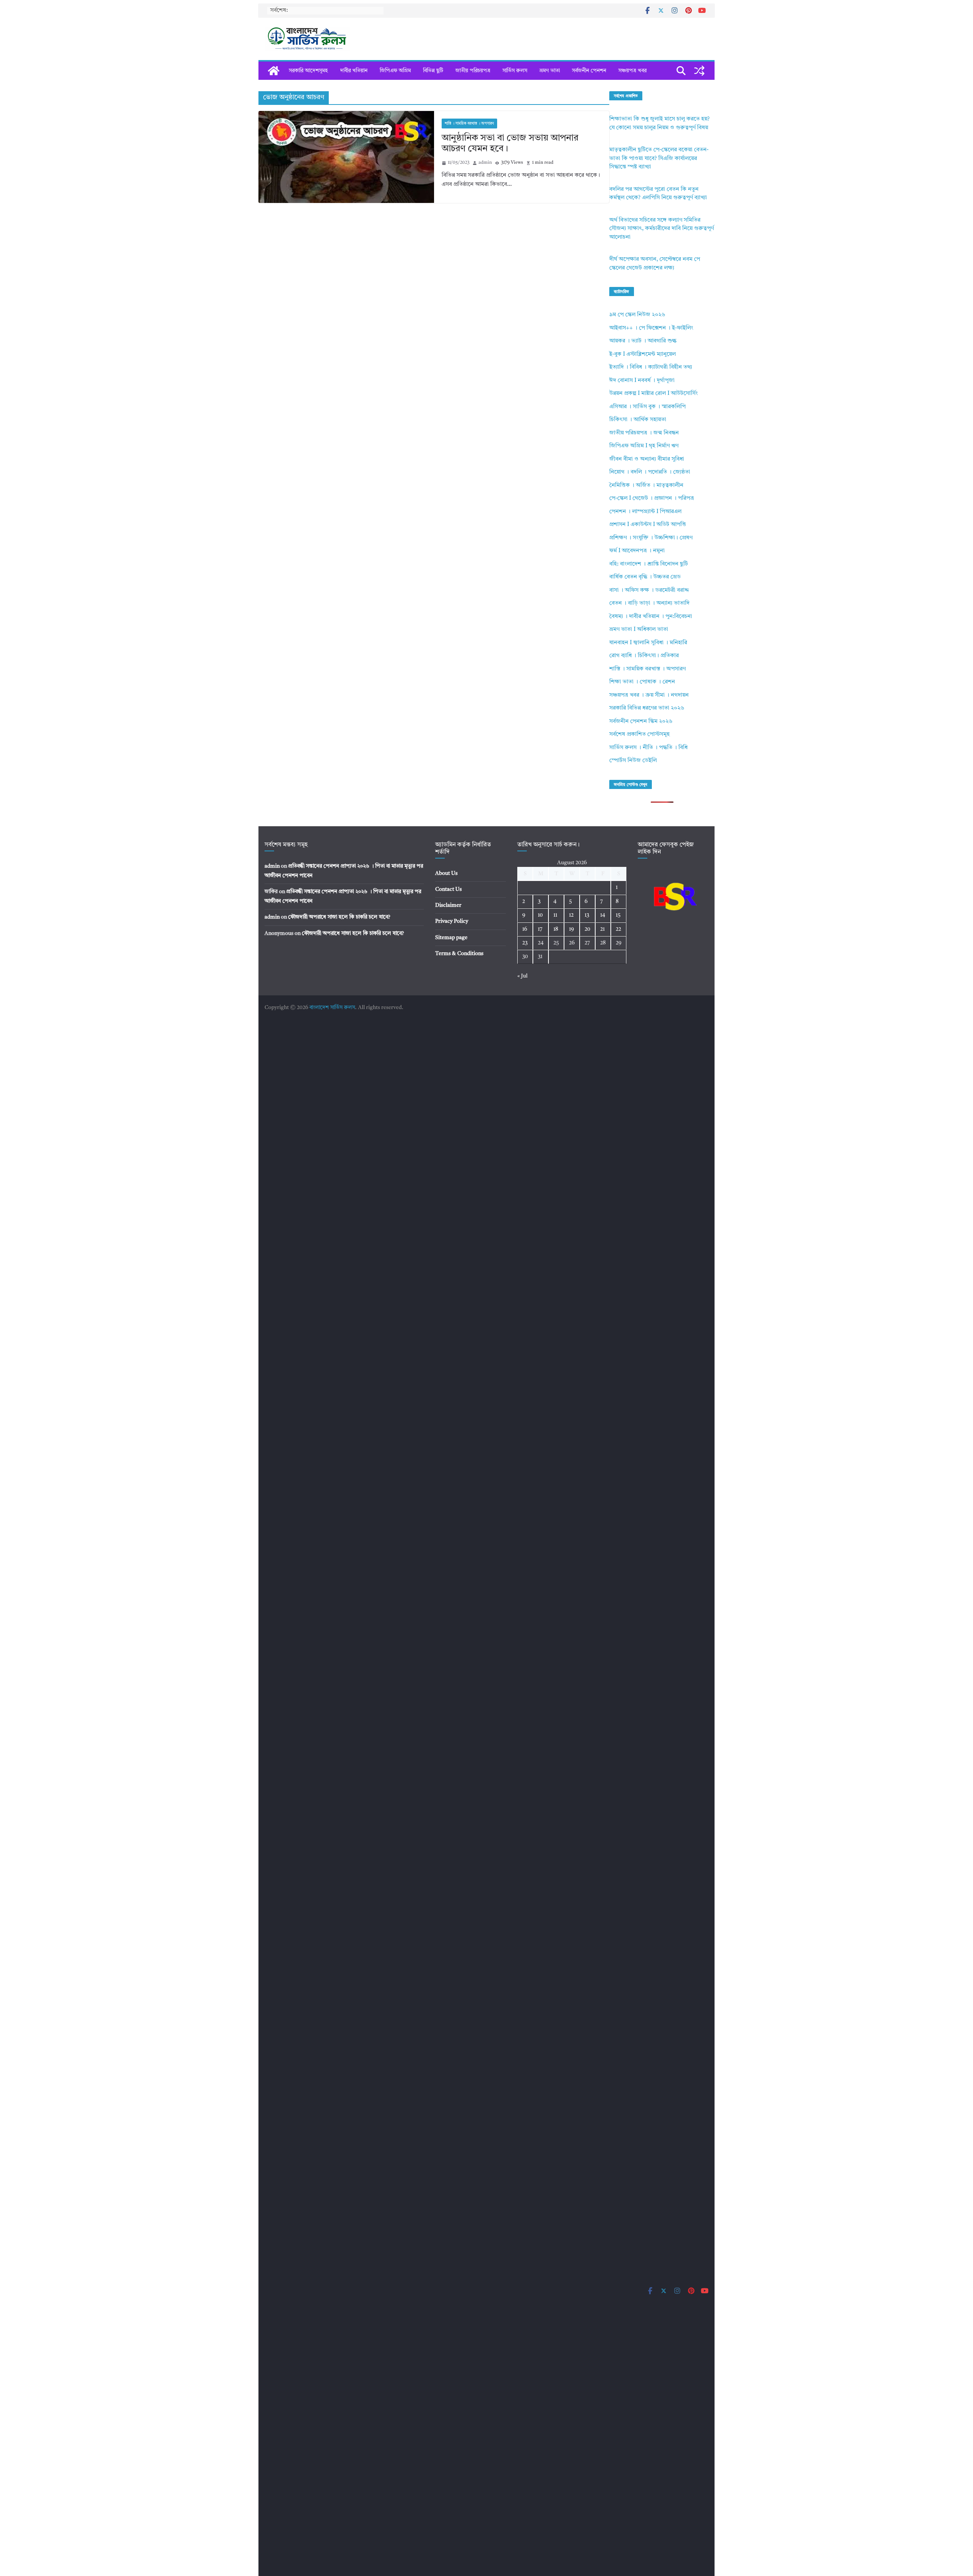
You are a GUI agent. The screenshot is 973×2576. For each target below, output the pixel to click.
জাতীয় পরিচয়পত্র (473, 71)
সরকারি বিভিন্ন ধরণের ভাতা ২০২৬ (647, 708)
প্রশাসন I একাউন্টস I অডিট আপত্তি (648, 525)
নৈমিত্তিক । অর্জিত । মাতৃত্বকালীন (646, 486)
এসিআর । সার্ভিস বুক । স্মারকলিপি (647, 407)
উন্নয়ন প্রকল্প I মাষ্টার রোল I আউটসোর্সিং (654, 394)
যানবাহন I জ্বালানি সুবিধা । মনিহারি (648, 643)
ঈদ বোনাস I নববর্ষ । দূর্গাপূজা (642, 381)
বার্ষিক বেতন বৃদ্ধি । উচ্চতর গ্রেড (645, 577)
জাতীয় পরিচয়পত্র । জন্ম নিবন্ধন (644, 433)
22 (618, 929)
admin (485, 163)
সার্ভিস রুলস (515, 71)
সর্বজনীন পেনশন (589, 71)
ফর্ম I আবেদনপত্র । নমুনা (637, 551)
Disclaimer (448, 905)
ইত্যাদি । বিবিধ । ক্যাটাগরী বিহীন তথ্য (651, 367)
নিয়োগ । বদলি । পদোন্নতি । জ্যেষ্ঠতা (650, 472)
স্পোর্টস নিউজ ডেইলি (633, 761)
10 (540, 915)
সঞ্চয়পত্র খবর (632, 71)
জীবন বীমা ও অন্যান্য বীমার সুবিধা (647, 459)
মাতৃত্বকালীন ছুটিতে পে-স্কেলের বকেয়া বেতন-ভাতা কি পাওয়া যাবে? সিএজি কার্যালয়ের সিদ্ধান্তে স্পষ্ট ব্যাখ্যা (659, 158)
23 (525, 943)
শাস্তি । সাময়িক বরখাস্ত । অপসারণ (469, 124)
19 (571, 929)
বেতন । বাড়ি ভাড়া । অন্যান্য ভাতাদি (649, 603)
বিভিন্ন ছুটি (433, 71)
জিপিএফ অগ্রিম (395, 71)
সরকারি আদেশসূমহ (308, 71)
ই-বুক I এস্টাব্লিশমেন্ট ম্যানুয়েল (643, 354)
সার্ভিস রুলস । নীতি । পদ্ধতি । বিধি (648, 748)
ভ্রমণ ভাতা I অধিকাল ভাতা (639, 630)
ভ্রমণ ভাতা (550, 71)
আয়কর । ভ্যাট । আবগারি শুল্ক (643, 341)
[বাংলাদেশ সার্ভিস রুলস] (274, 71)
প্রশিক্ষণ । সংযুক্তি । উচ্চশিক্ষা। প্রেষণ (651, 538)
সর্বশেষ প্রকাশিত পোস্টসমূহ (639, 734)
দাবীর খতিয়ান (354, 71)
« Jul (522, 976)
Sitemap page (451, 938)
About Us (446, 873)
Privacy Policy (452, 921)
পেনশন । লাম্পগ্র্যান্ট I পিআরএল (645, 512)
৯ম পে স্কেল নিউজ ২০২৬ (637, 315)
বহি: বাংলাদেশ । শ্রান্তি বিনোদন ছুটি (649, 564)
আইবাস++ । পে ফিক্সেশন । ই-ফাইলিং (651, 328)
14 (603, 915)
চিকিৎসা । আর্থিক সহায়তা (638, 420)
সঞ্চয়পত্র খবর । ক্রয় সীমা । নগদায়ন (649, 695)
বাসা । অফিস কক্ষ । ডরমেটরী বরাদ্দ (649, 590)
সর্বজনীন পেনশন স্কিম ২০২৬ (641, 722)
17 (540, 929)
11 (555, 915)
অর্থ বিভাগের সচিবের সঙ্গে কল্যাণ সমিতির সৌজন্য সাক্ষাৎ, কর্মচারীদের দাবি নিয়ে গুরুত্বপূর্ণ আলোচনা (662, 229)
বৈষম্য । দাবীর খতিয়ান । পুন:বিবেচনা (651, 617)
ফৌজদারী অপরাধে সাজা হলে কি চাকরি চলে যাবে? (339, 917)
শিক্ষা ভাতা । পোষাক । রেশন (642, 682)
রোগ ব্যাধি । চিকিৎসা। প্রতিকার (644, 656)
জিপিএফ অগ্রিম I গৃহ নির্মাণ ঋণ (644, 446)
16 (525, 929)
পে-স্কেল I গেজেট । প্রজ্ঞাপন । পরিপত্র (652, 498)
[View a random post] (699, 71)
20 (587, 929)
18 (556, 929)
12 (571, 915)
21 (602, 929)
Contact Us (448, 889)
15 (618, 915)
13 (587, 915)
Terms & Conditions (459, 954)
